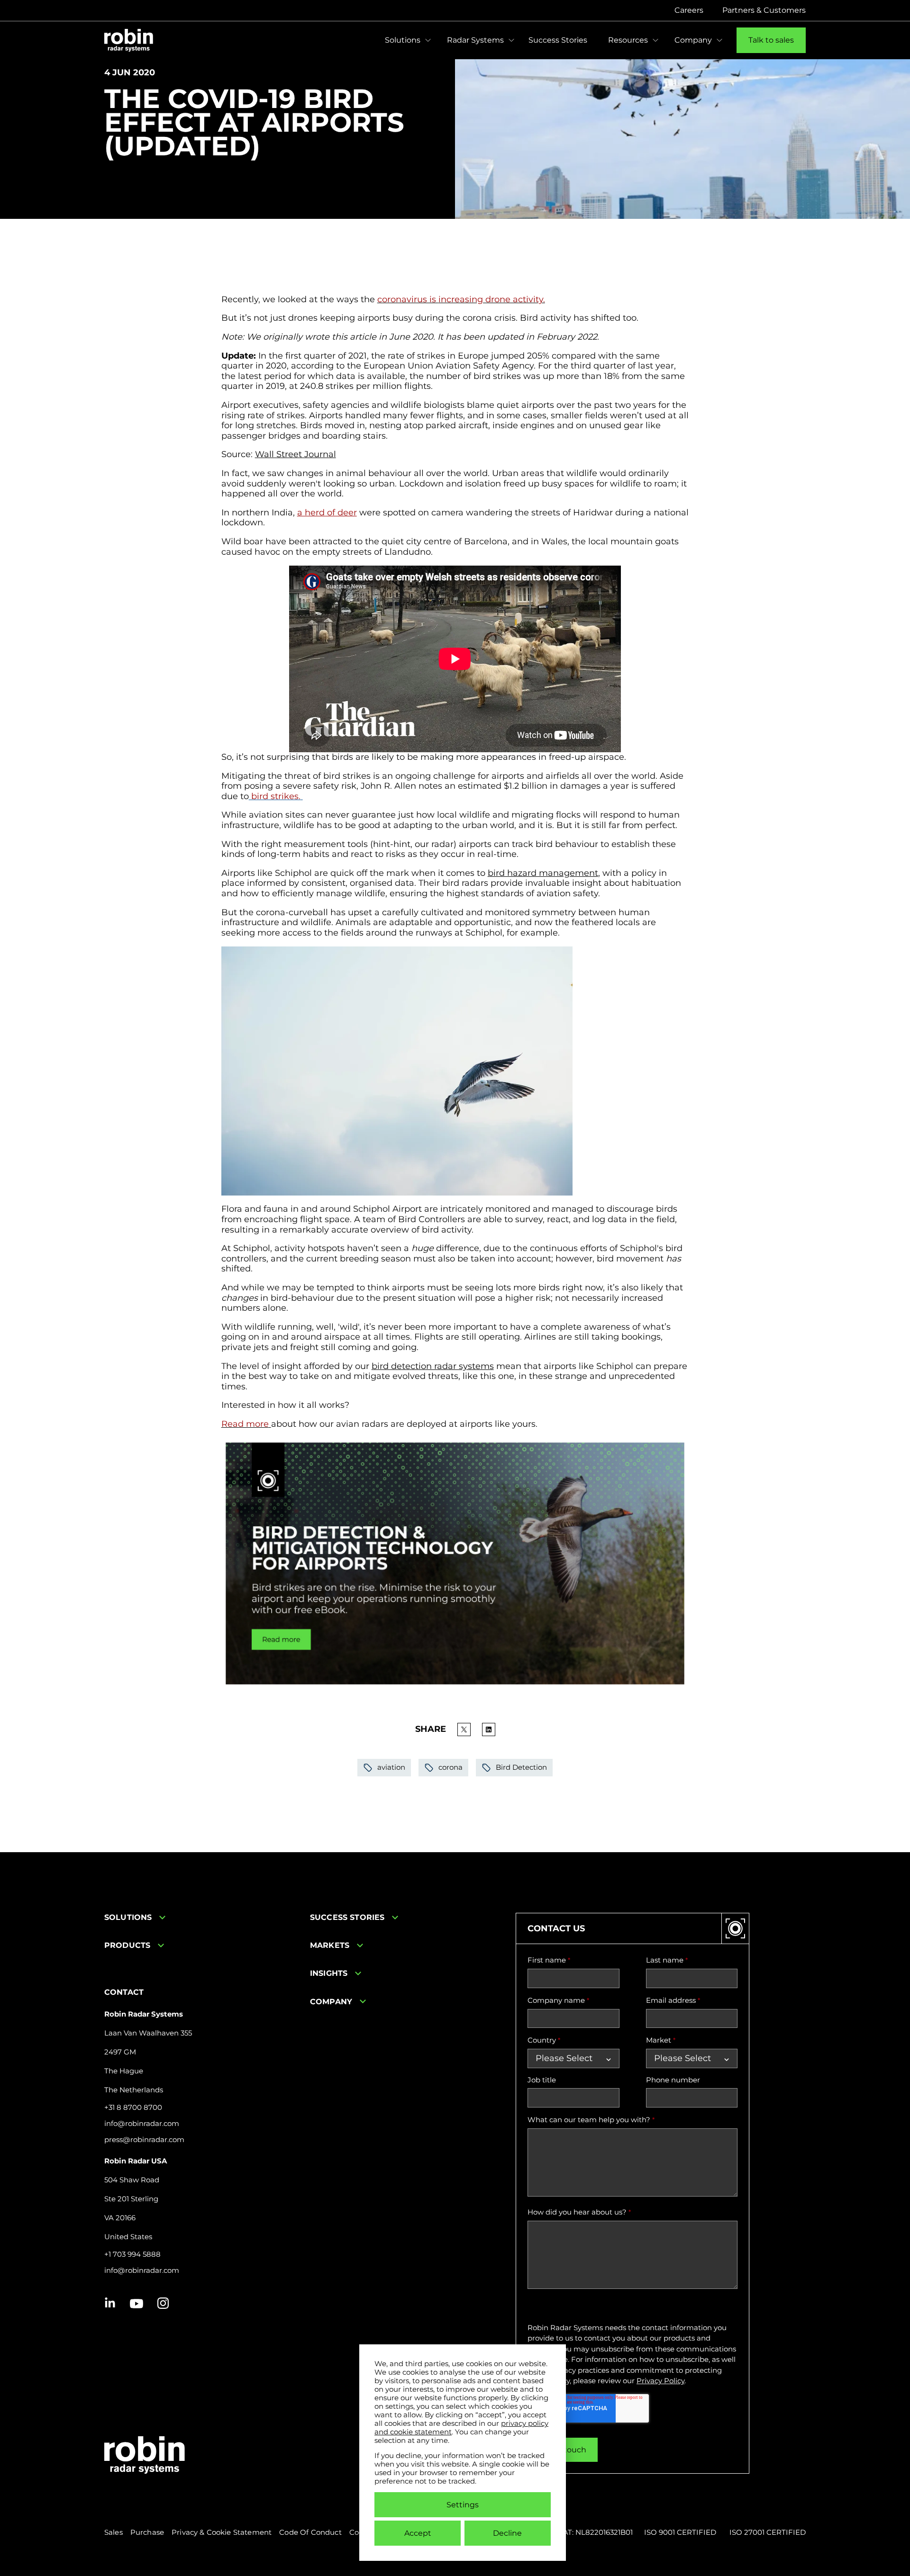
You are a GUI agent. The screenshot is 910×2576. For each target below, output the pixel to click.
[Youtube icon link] (136, 2304)
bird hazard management (543, 873)
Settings (463, 2505)
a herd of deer (327, 513)
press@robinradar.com (144, 2140)
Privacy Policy (660, 2381)
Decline (507, 2533)
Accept (418, 2533)
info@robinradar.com (142, 2124)
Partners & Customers (764, 10)
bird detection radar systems (433, 1366)
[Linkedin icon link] (110, 2304)
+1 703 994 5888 (132, 2254)
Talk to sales (771, 40)
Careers (689, 10)
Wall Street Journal (296, 454)
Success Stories (558, 40)
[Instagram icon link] (163, 2304)
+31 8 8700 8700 (133, 2108)
